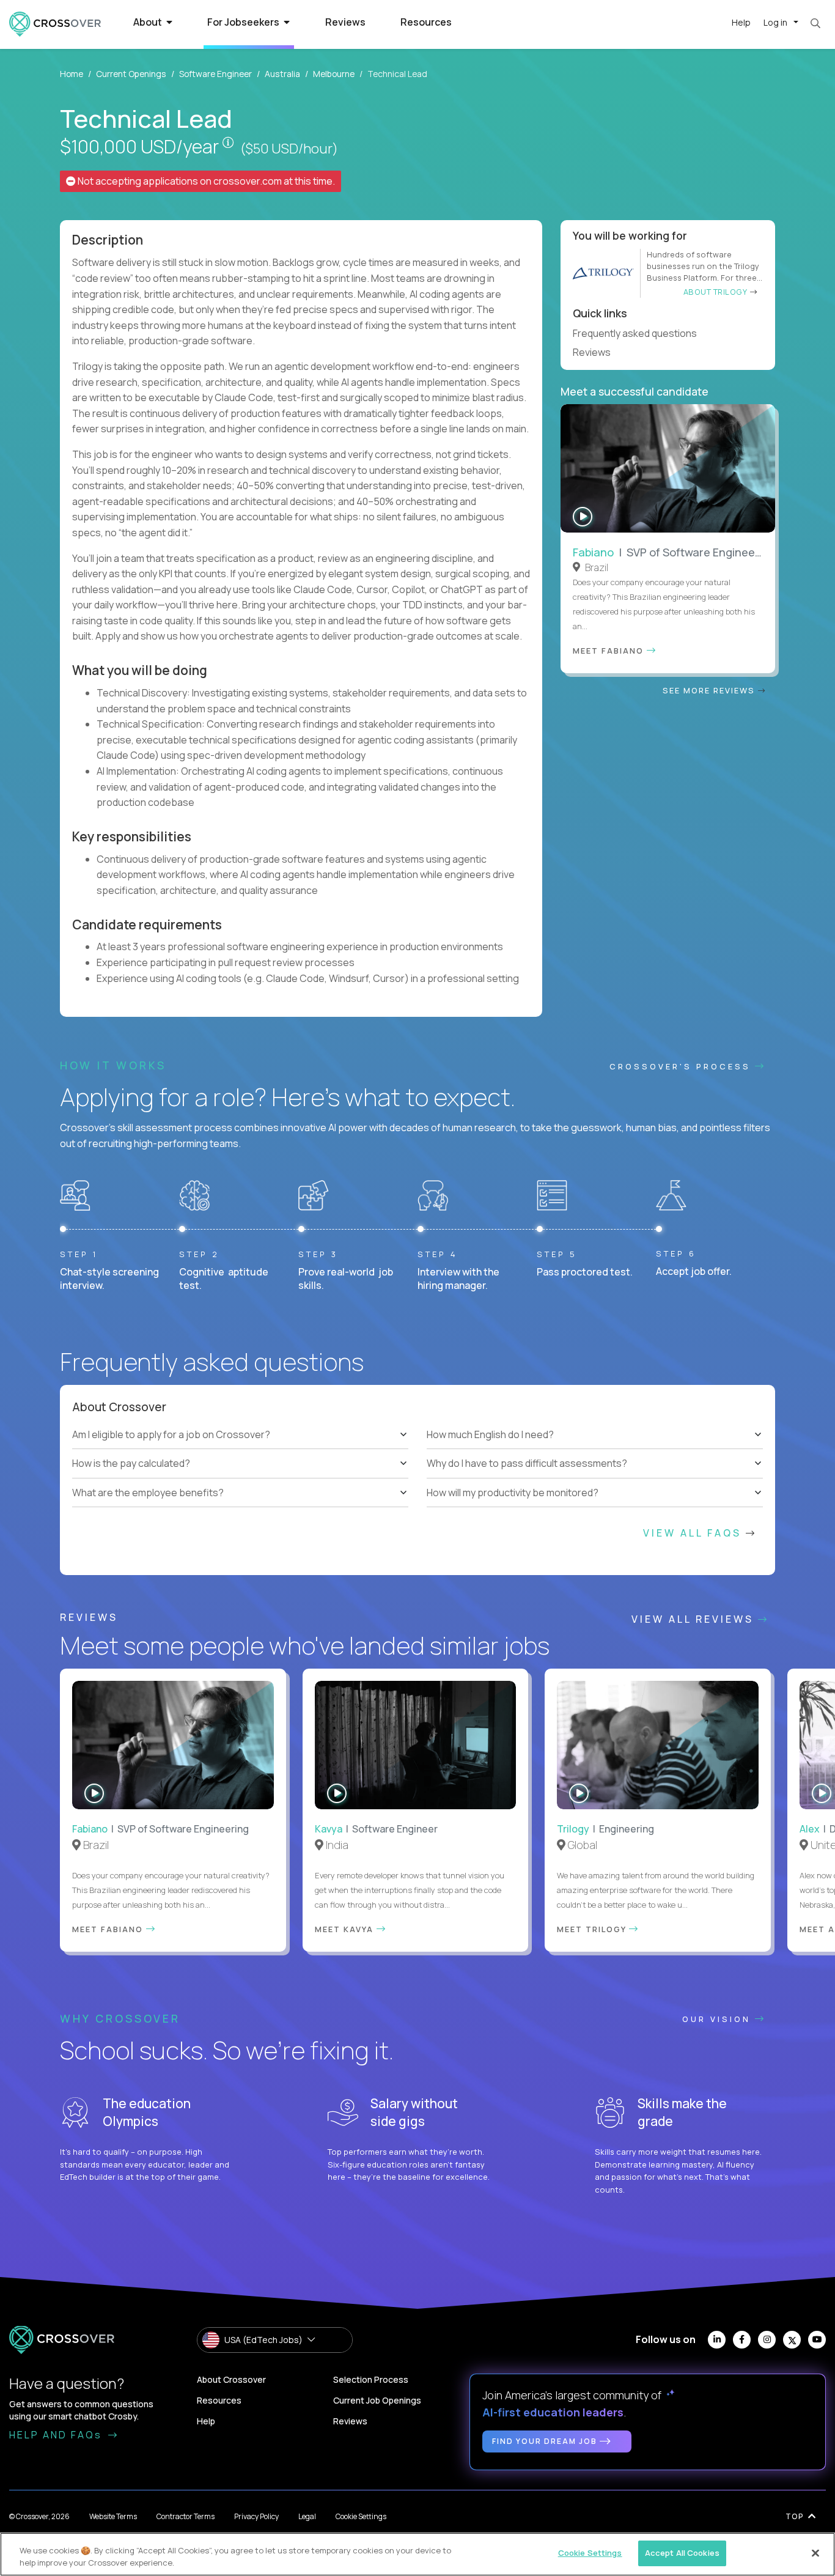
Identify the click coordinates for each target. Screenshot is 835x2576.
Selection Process (371, 2379)
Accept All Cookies (682, 2553)
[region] (417, 2554)
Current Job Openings (377, 2400)
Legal (307, 2516)
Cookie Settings (361, 2516)
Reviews (345, 22)
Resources (426, 22)
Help (741, 22)
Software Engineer (215, 74)
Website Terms (113, 2516)
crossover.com (248, 181)
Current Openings (131, 74)
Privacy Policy (256, 2517)
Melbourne (334, 74)
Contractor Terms (186, 2516)
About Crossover (231, 2379)
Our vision (719, 2019)
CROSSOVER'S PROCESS (682, 1066)
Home (72, 74)
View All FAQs (694, 1533)
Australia (282, 74)
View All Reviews (695, 1619)
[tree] (240, 1464)
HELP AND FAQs (57, 2435)
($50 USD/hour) (289, 149)
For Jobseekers (244, 22)
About (149, 22)
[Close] (815, 2553)
